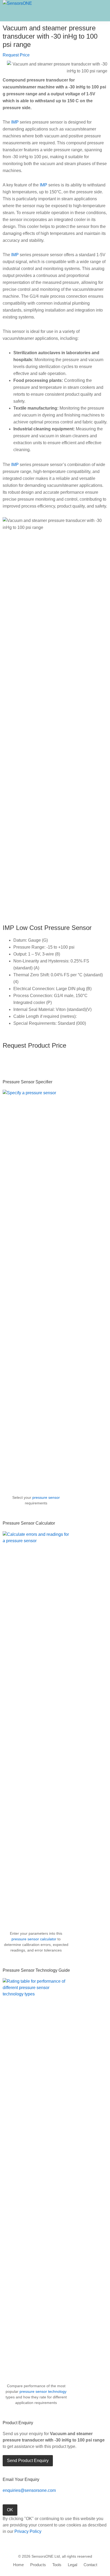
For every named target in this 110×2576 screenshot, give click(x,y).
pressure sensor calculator (34, 1939)
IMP (15, 122)
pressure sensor (46, 1497)
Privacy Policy (28, 2531)
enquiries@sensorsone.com (29, 2490)
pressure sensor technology (43, 2391)
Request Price (16, 55)
